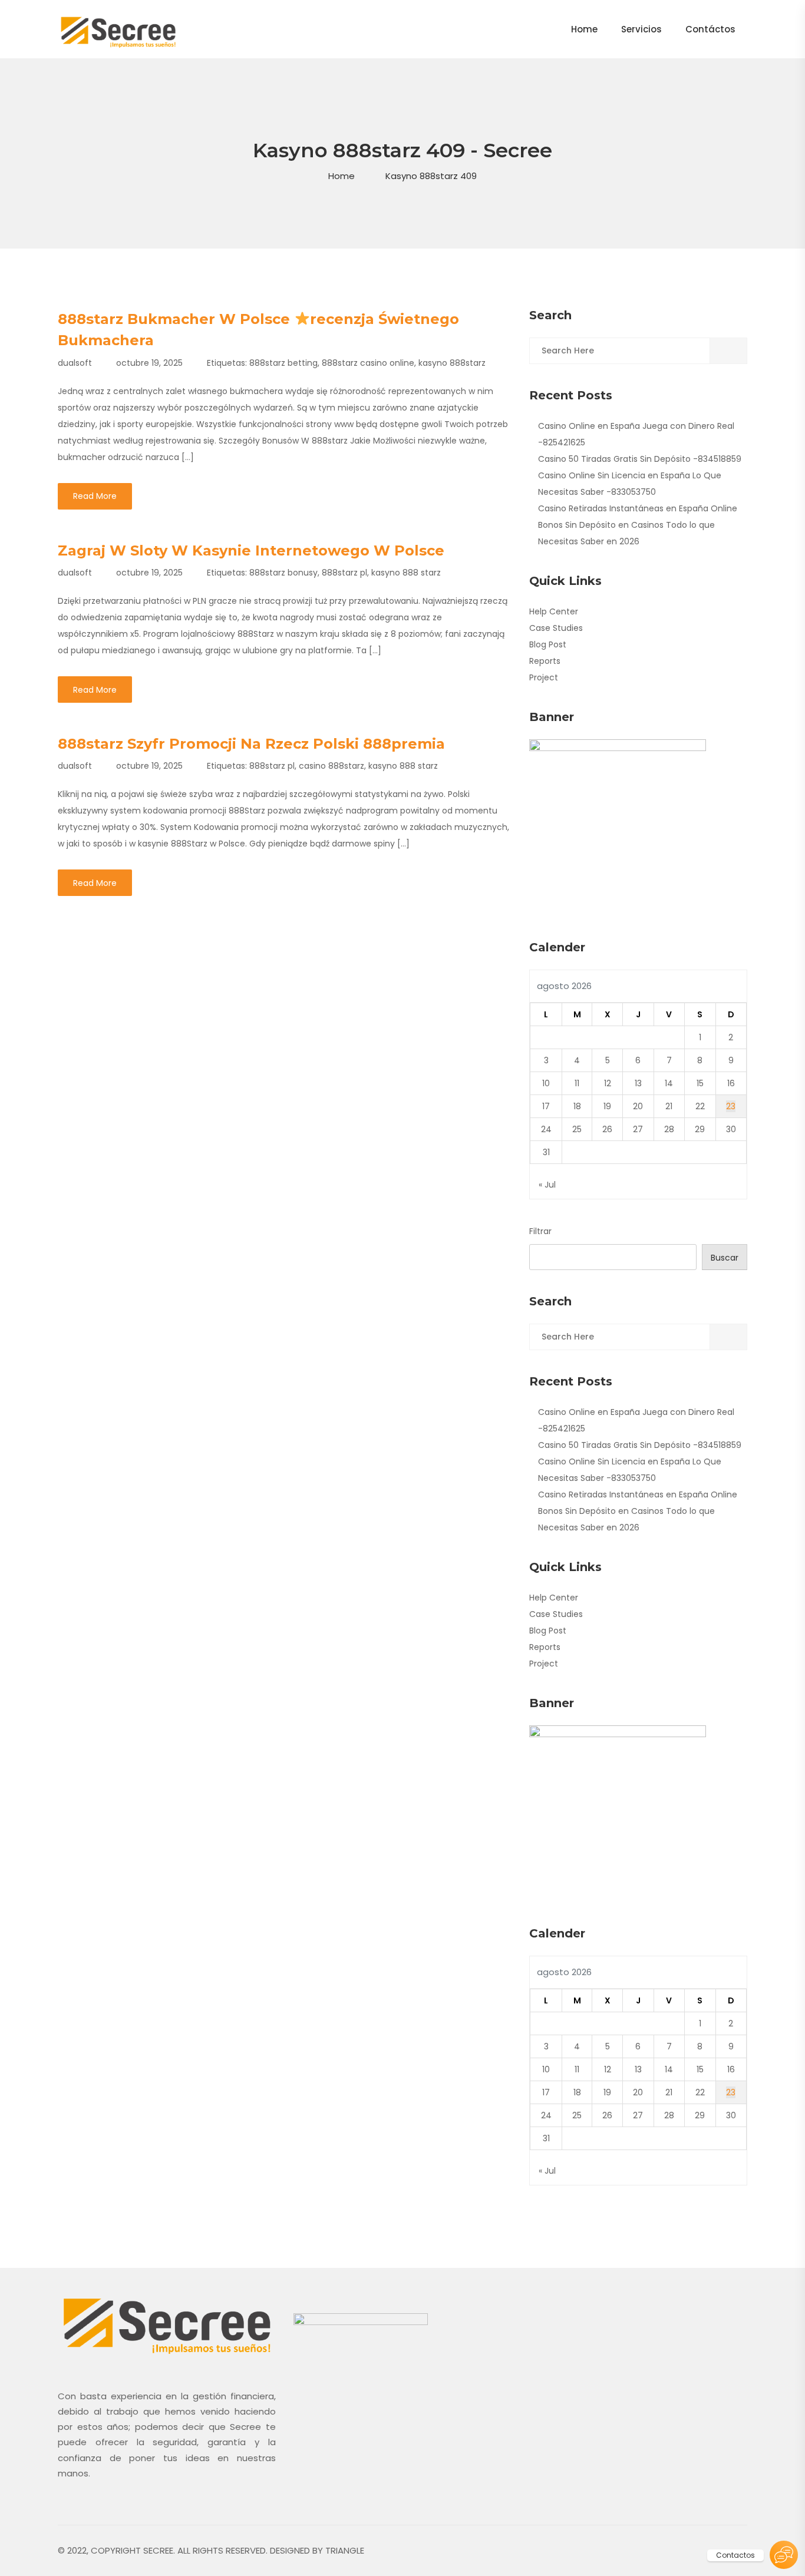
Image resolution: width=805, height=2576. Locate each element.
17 (546, 1106)
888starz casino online (368, 363)
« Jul (547, 1185)
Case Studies (556, 628)
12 (608, 1083)
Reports (545, 661)
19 (607, 1106)
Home (342, 176)
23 (731, 1106)
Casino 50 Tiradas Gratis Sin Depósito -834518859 (640, 459)
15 (700, 1083)
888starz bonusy (283, 573)
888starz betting (283, 363)
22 (700, 1106)
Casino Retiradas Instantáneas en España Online (638, 508)
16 (731, 1083)
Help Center (554, 611)
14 (669, 1083)
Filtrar (540, 1231)
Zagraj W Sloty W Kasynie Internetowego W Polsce (251, 550)
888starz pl (344, 573)
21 (669, 1106)
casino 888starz (331, 766)
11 (577, 1083)
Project (544, 677)
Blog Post (548, 644)
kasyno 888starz (452, 363)
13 (638, 1083)
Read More (95, 496)
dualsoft (75, 363)
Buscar (725, 1258)
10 (546, 1083)
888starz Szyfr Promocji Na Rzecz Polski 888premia (251, 744)
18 (577, 1106)
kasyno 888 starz (406, 573)
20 (638, 1106)
